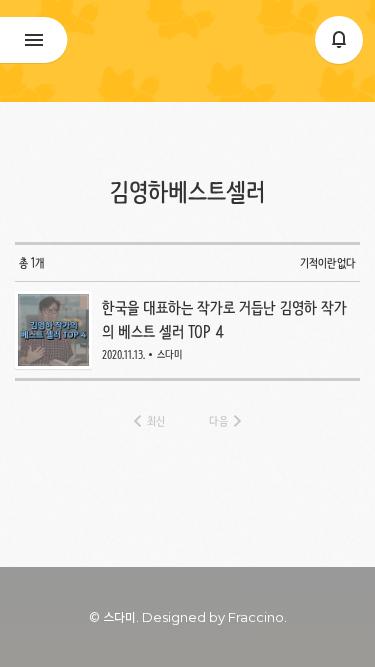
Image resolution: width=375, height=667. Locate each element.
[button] (339, 40)
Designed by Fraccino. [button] (214, 617)
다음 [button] (218, 421)
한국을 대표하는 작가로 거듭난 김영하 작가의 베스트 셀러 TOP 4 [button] (188, 330)
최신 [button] (156, 421)
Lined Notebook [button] (187, 51)
